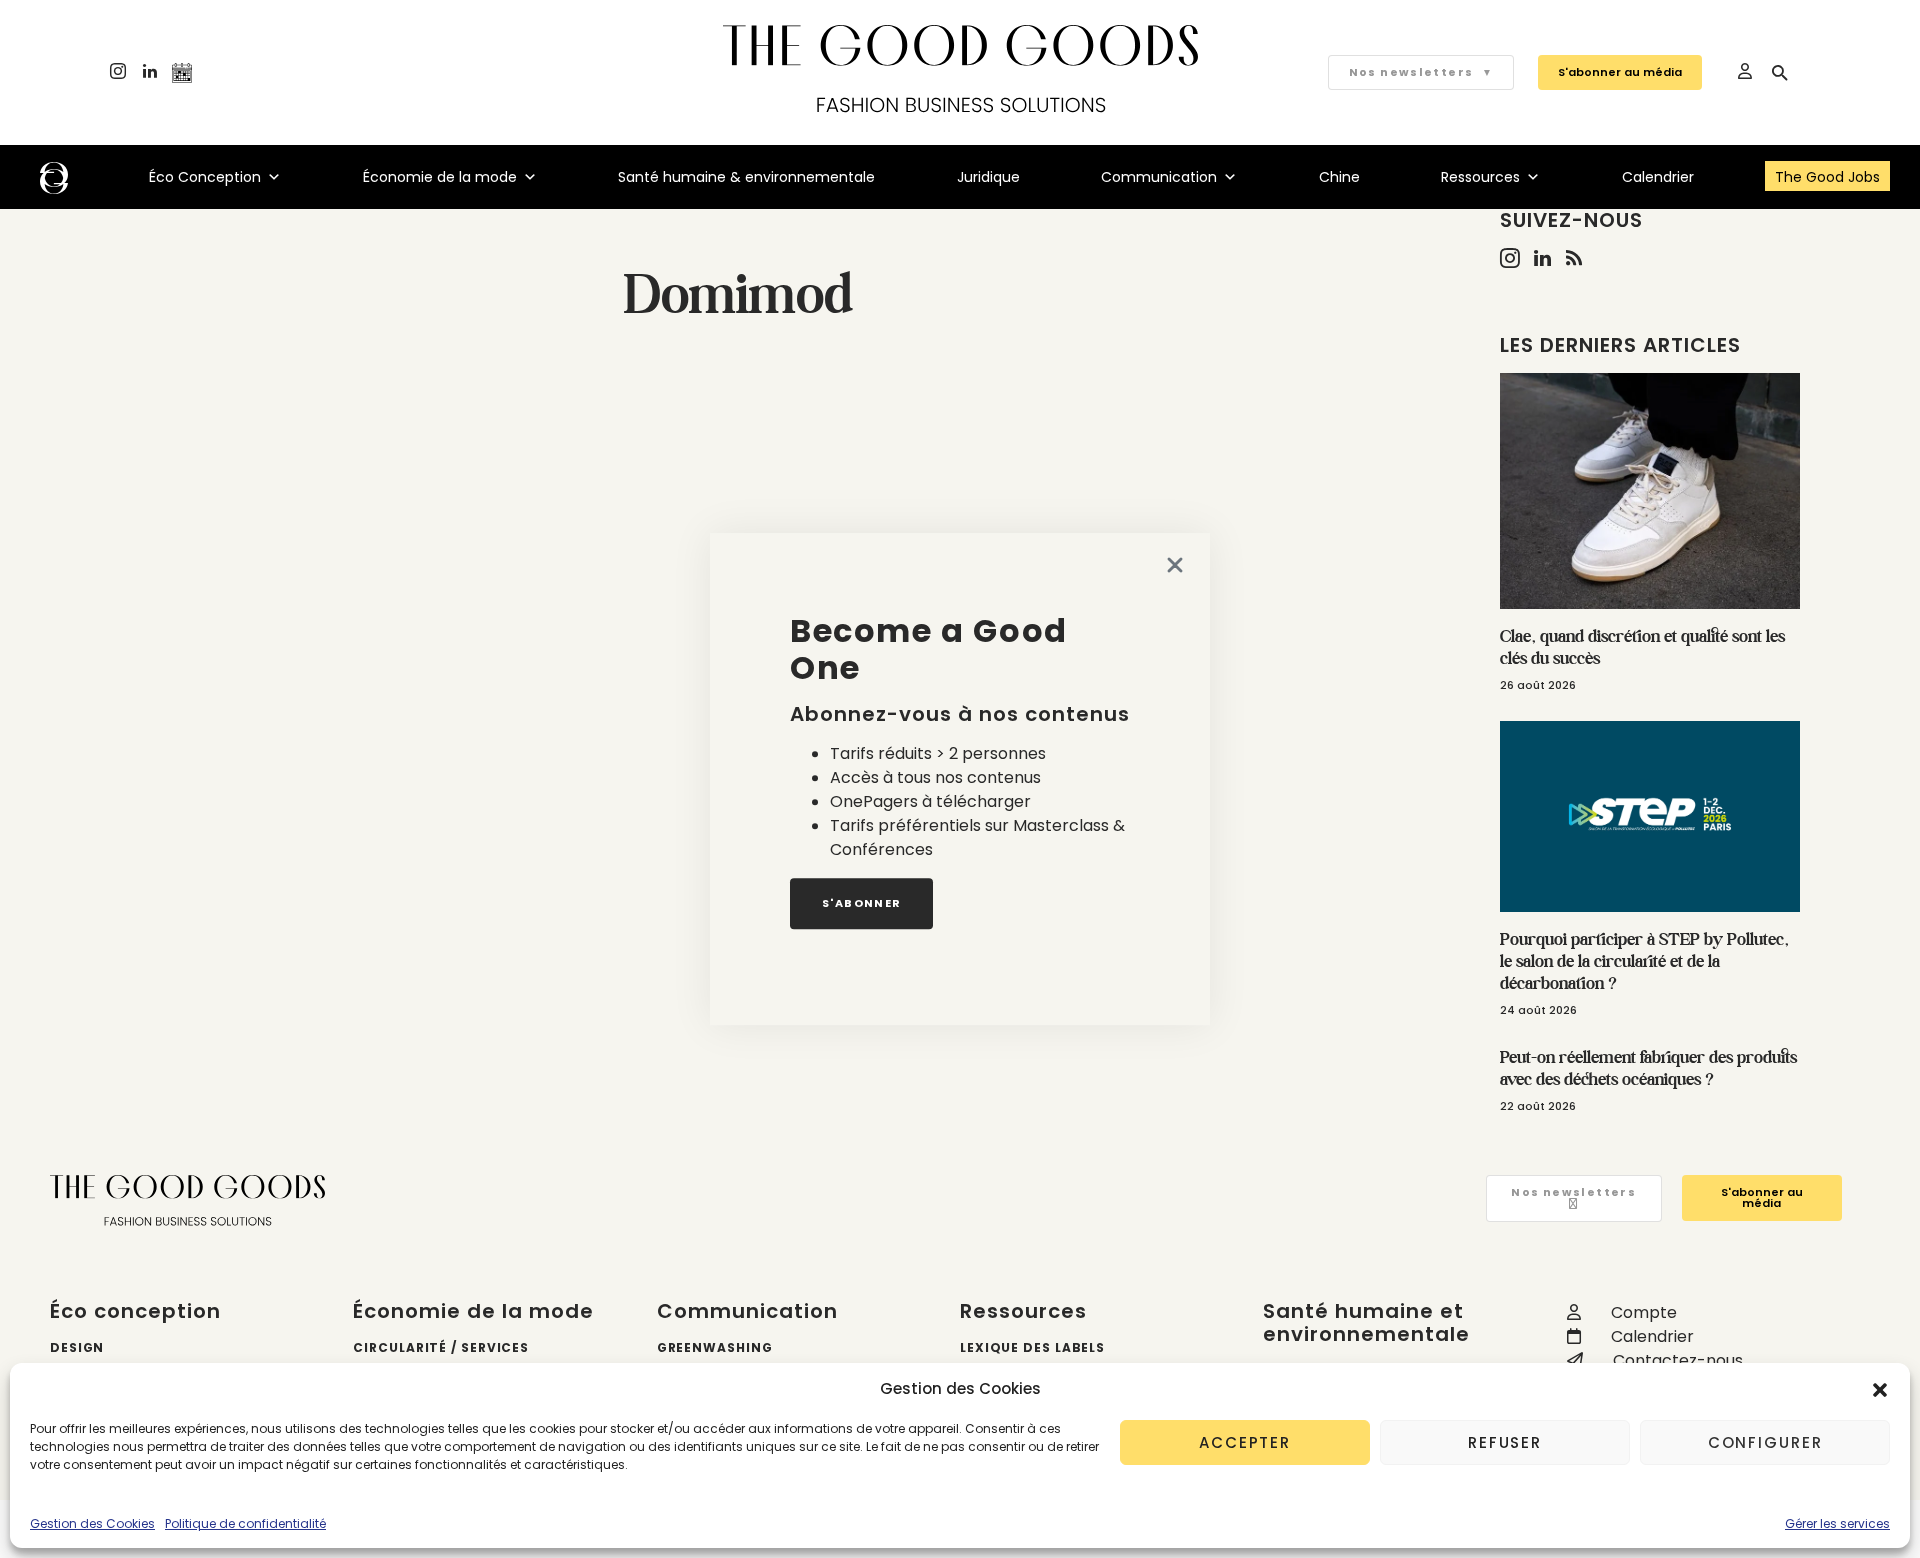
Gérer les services (1837, 1523)
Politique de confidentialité (245, 1523)
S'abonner (861, 903)
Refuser (1505, 1442)
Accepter (1245, 1442)
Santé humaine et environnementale (1366, 1322)
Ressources (1480, 177)
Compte (1644, 1312)
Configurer (1765, 1442)
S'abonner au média (1620, 72)
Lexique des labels (1032, 1347)
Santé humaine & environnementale (746, 177)
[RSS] (1574, 258)
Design (77, 1347)
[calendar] (182, 73)
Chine (1339, 177)
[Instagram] (118, 73)
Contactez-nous (1678, 1360)
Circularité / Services (441, 1347)
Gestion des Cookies (92, 1523)
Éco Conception (205, 177)
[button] (1880, 1389)
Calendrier (1658, 177)
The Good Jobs (1827, 177)
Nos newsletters (1421, 72)
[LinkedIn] (150, 73)
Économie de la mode (440, 177)
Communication (1159, 177)
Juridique (988, 177)
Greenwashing (715, 1347)
